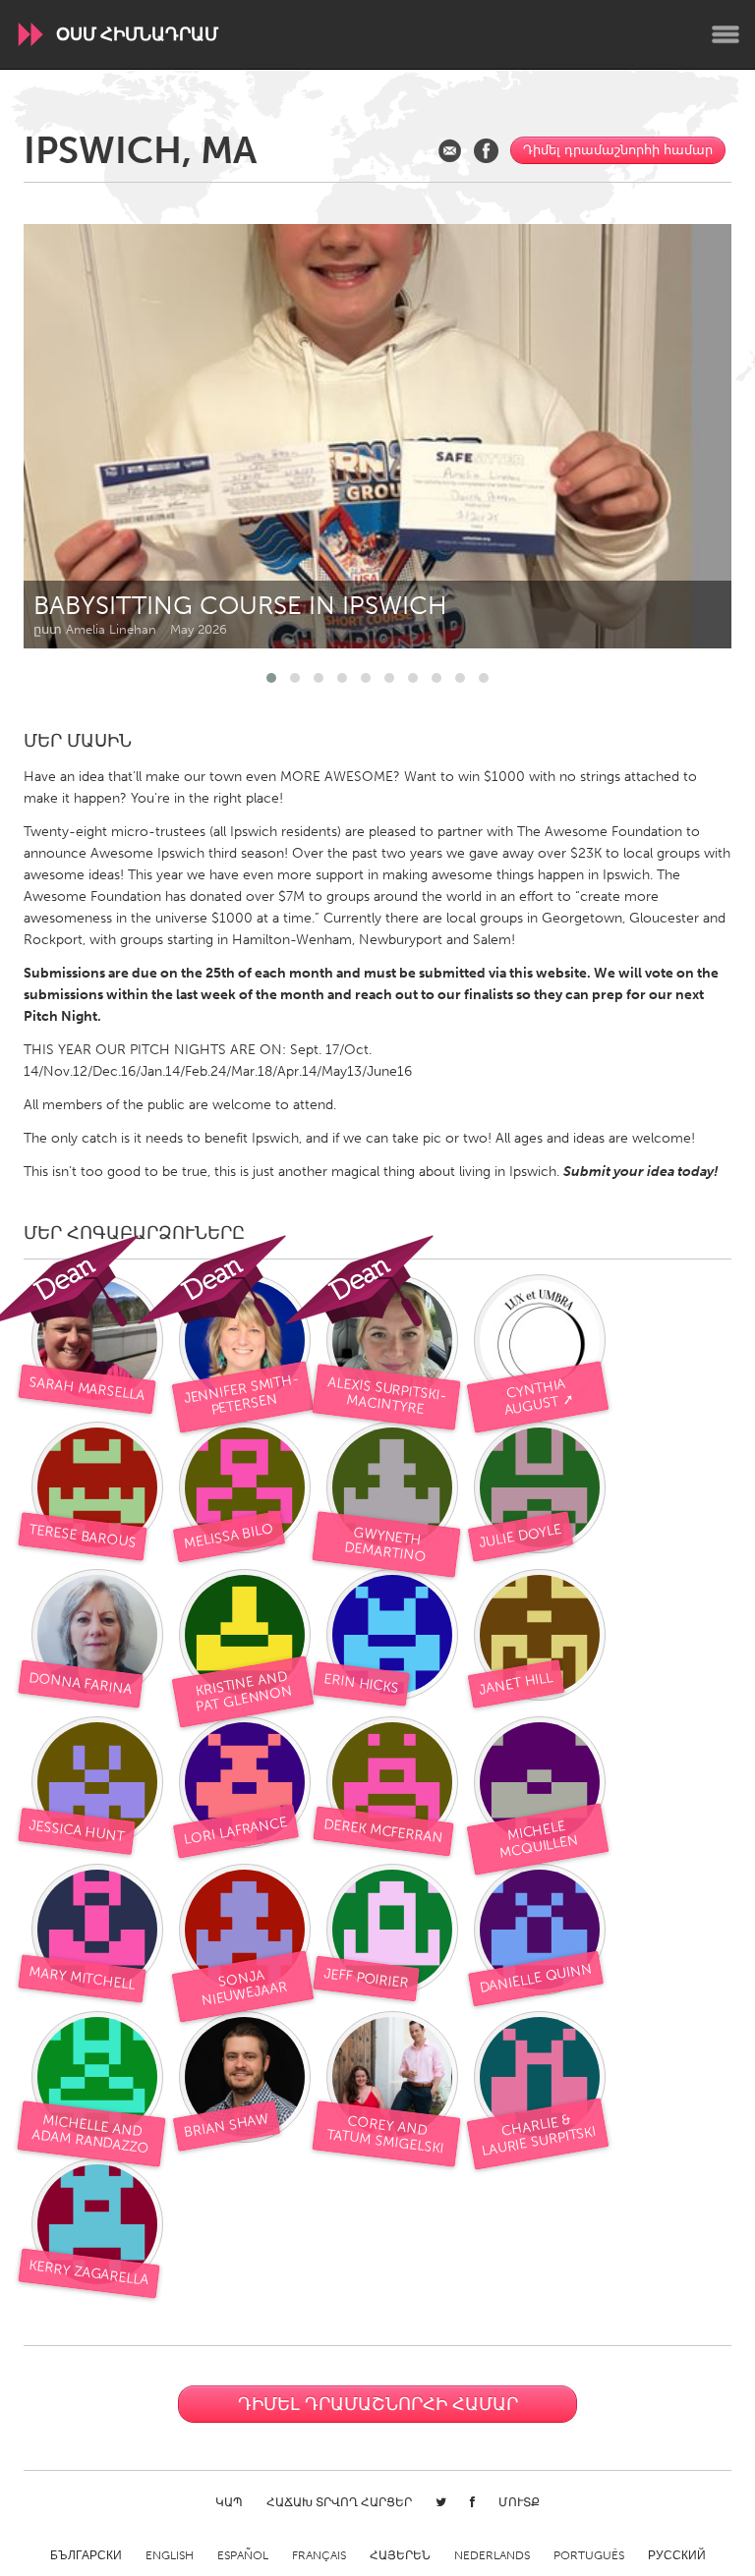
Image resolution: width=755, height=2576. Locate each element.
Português (589, 2555)
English (170, 2555)
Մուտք (519, 2502)
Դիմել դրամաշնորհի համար (618, 150)
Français (319, 2555)
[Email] (450, 151)
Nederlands (492, 2555)
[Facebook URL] (486, 151)
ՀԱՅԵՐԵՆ (400, 2555)
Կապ (229, 2502)
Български (86, 2555)
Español (243, 2555)
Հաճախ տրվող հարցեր (339, 2502)
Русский (677, 2555)
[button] (271, 678)
